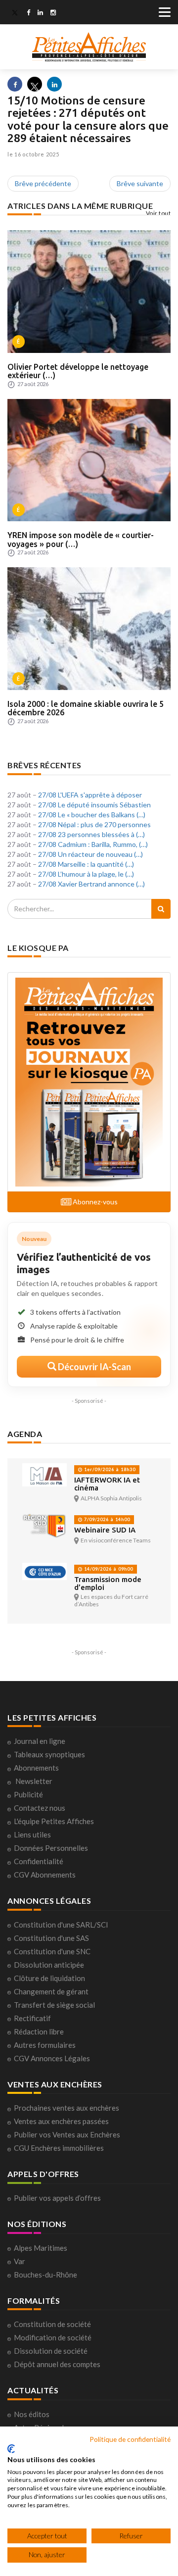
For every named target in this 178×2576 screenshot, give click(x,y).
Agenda (25, 1434)
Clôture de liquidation (49, 1978)
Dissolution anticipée (49, 1965)
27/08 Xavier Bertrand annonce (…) (91, 884)
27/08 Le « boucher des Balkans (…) (92, 815)
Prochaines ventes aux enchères (67, 2108)
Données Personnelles (51, 1848)
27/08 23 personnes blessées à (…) (91, 834)
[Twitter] (15, 13)
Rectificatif (32, 2018)
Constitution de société (52, 2324)
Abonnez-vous (94, 1202)
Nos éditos (32, 2414)
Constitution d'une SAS (51, 1938)
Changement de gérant (51, 1991)
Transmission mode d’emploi (108, 1583)
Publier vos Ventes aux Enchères (67, 2134)
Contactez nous (40, 1808)
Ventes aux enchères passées (61, 2121)
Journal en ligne (40, 1741)
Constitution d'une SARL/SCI (61, 1925)
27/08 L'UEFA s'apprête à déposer (90, 795)
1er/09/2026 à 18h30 (109, 1469)
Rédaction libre (39, 2031)
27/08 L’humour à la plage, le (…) (86, 874)
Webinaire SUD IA (105, 1530)
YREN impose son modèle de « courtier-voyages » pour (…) (81, 540)
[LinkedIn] (40, 13)
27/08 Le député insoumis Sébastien (94, 805)
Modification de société (53, 2337)
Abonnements (36, 1768)
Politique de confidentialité (130, 2439)
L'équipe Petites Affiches (54, 1821)
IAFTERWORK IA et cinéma (107, 1484)
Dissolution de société (51, 2351)
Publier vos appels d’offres (57, 2198)
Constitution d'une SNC (52, 1951)
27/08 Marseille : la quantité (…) (86, 864)
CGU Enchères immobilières (59, 2148)
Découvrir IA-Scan (94, 1367)
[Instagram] (53, 13)
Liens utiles (32, 1834)
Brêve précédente (43, 183)
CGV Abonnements (45, 1875)
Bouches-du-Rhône (45, 2275)
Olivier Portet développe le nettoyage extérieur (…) (78, 371)
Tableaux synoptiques (49, 1754)
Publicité (28, 1794)
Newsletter (34, 1781)
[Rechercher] (161, 909)
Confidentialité (39, 1861)
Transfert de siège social (54, 2005)
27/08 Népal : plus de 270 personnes (94, 824)
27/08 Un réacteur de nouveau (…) (90, 854)
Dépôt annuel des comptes (57, 2364)
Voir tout (158, 213)
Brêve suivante (140, 183)
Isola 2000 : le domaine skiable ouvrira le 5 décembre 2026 (86, 708)
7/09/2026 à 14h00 (106, 1519)
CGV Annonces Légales (52, 2058)
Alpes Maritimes (41, 2248)
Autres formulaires (45, 2045)
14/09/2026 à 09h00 (108, 1569)
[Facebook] (28, 13)
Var (20, 2261)
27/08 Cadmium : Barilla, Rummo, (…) (93, 844)
